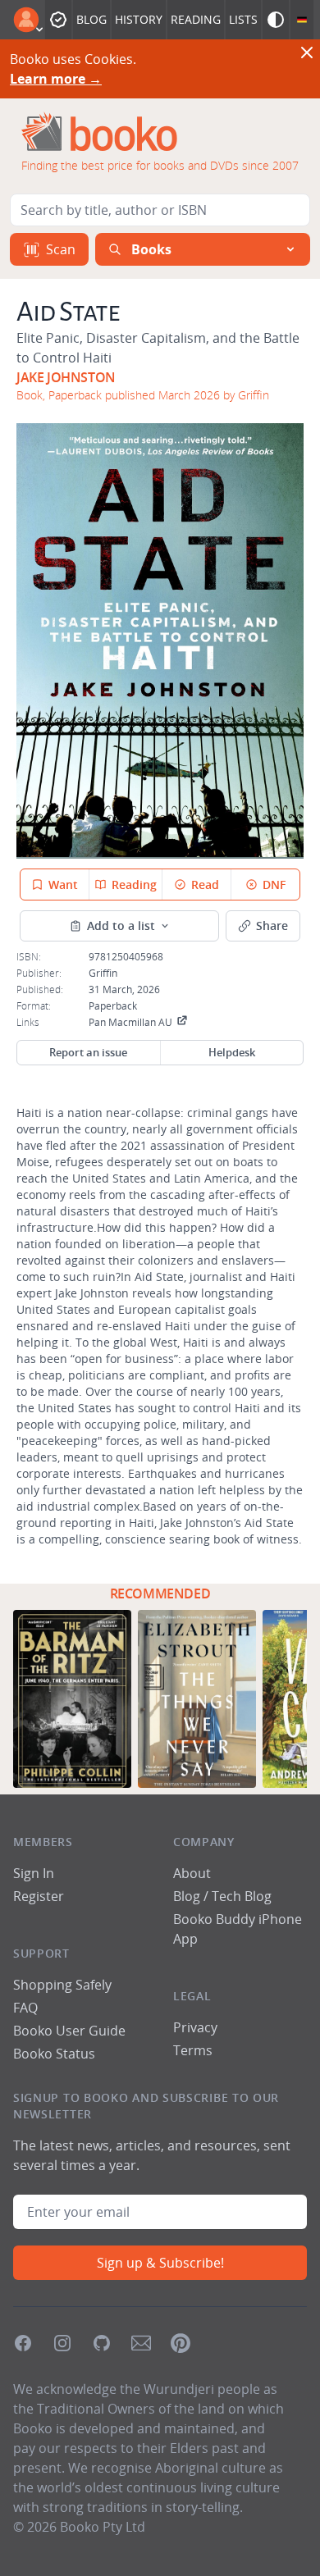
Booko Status (54, 2054)
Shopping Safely (62, 1985)
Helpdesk (232, 1052)
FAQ (25, 2008)
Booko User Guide (69, 2031)
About (192, 1873)
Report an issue (88, 1052)
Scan (61, 249)
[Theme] (276, 20)
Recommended (160, 1593)
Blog (91, 19)
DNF (274, 885)
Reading (196, 19)
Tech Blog (242, 1896)
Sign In (34, 1873)
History (139, 19)
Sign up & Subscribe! (160, 2263)
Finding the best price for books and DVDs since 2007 (160, 165)
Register (39, 1896)
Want (63, 885)
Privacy (195, 2027)
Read (205, 885)
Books (151, 249)
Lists (243, 19)
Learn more (56, 79)
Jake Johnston (66, 377)
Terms (193, 2050)
